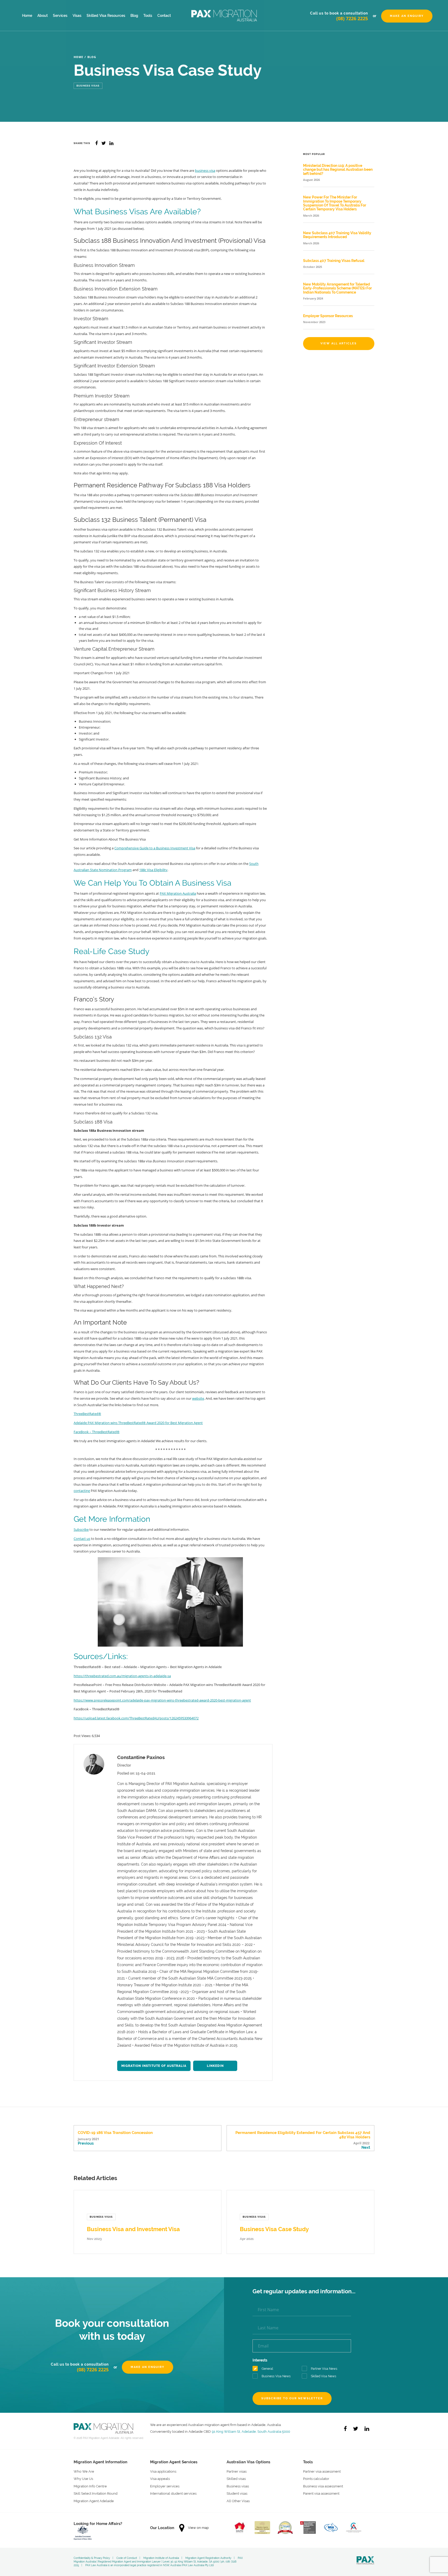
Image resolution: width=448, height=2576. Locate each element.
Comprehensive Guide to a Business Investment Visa (155, 848)
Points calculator (316, 2479)
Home (27, 16)
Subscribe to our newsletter (292, 2398)
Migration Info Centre (90, 2486)
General (267, 2369)
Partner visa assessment (322, 2471)
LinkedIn (215, 2066)
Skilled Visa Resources (106, 16)
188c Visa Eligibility (153, 870)
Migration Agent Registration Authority (208, 2558)
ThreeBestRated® (87, 1414)
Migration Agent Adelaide (94, 2501)
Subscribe (81, 1529)
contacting (82, 1491)
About (43, 16)
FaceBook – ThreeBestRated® (97, 1432)
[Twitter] (356, 2429)
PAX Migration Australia (178, 893)
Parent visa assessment (321, 2493)
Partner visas (237, 2471)
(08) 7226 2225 (352, 18)
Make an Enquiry (407, 16)
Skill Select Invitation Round (96, 2493)
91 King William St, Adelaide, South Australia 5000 (251, 2431)
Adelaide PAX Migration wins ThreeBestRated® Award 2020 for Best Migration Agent (138, 1423)
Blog (134, 16)
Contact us (82, 1539)
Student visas (237, 2493)
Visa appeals (160, 2479)
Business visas (238, 2486)
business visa (205, 170)
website (198, 1398)
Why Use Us (83, 2479)
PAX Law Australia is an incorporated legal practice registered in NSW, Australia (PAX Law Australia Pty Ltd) (150, 2565)
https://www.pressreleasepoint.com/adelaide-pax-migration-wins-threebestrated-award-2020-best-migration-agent (162, 1700)
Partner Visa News (324, 2369)
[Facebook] (345, 2429)
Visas (77, 16)
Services (60, 16)
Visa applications (163, 2471)
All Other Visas (238, 2501)
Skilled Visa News (324, 2376)
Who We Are (84, 2471)
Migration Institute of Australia (154, 2066)
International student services (173, 2493)
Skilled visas (236, 2479)
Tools (148, 16)
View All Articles (339, 343)
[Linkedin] (367, 2429)
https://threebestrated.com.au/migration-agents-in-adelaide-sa (122, 1676)
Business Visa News (276, 2376)
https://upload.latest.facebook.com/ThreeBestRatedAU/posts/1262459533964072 (136, 1718)
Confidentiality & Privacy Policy (92, 2558)
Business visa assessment (323, 2486)
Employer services (165, 2486)
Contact (164, 16)
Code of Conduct (127, 2558)
